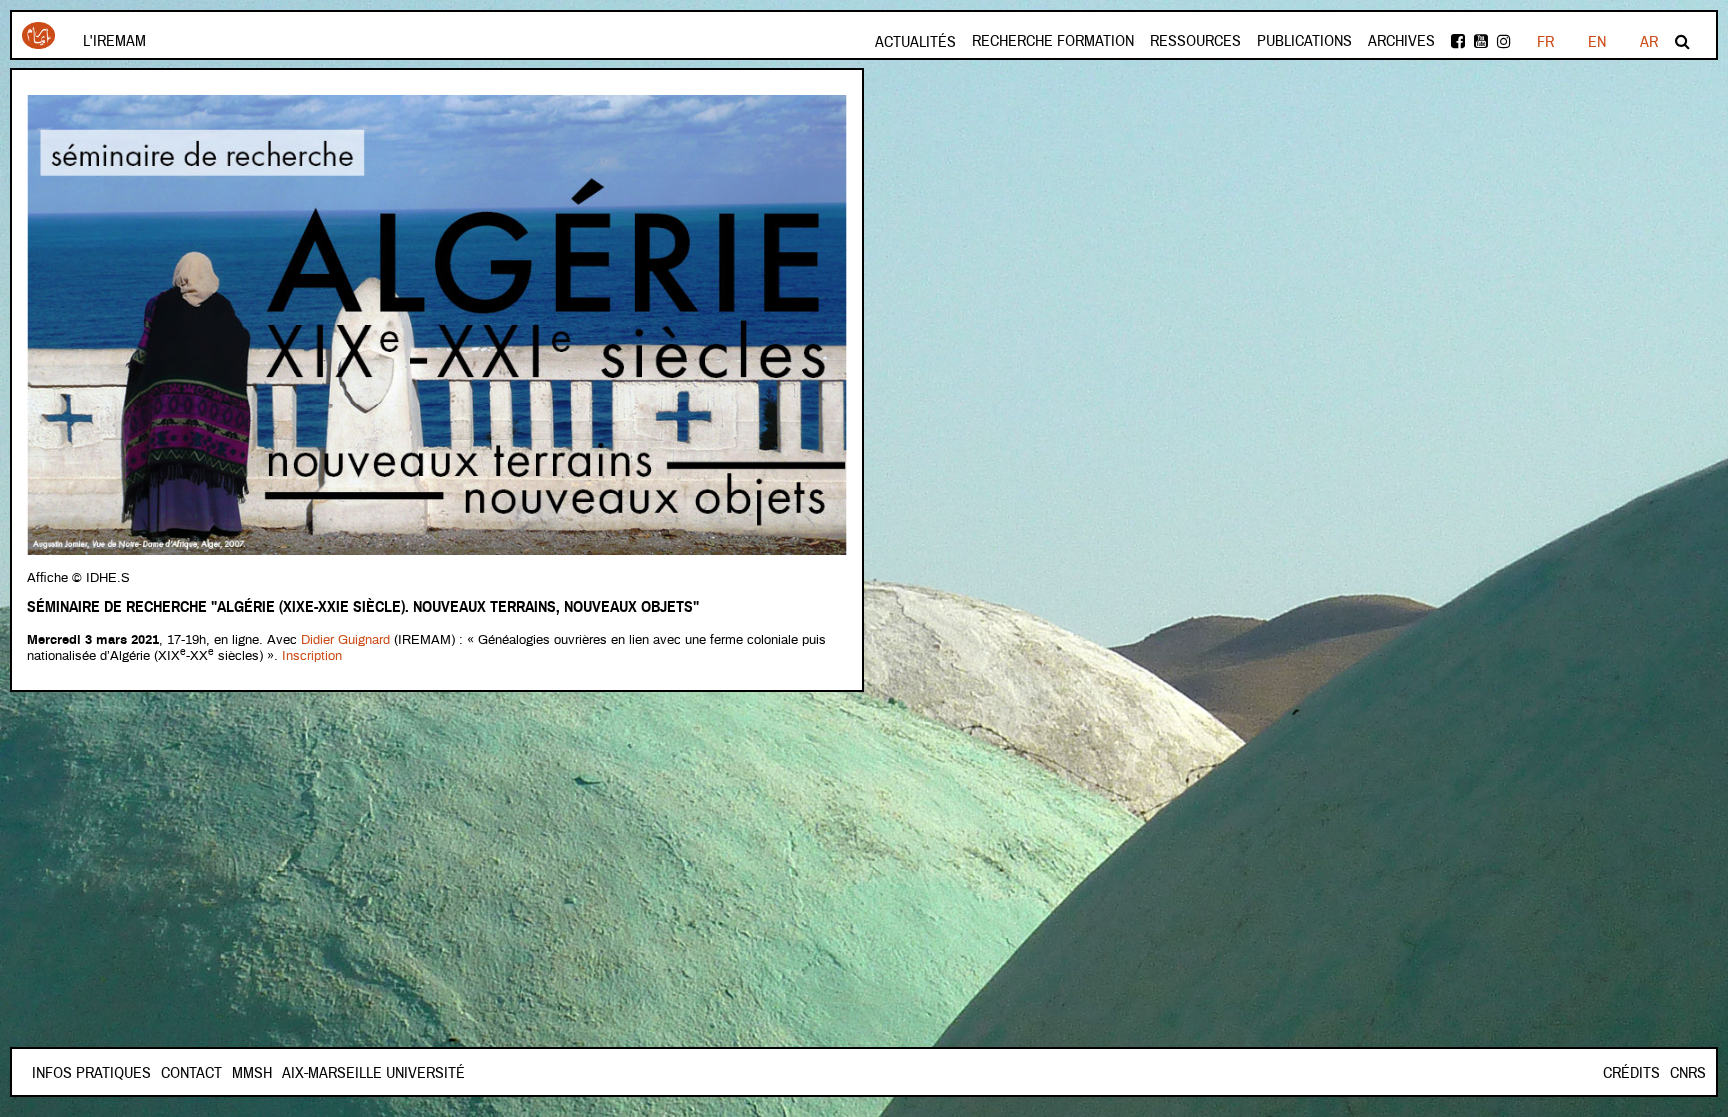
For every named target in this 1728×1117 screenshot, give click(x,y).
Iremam (38, 43)
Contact (191, 1073)
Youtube (1482, 41)
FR (1545, 42)
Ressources (1195, 41)
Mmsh (252, 1073)
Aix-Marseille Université (373, 1073)
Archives (1401, 41)
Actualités (915, 42)
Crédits (1631, 1073)
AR (1649, 42)
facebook (1459, 41)
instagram (1505, 41)
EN (1597, 42)
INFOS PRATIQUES (91, 1073)
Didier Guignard (345, 640)
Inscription (312, 656)
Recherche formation (1053, 41)
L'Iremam (114, 41)
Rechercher (1684, 41)
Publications (1304, 41)
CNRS (1688, 1073)
